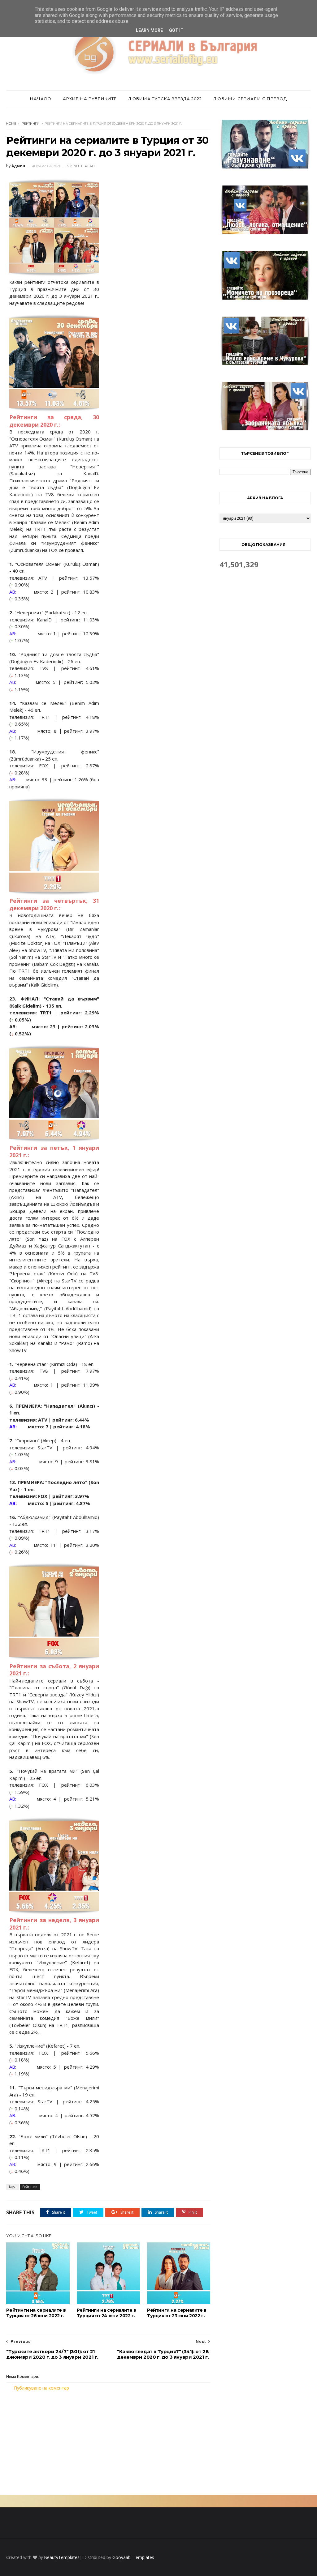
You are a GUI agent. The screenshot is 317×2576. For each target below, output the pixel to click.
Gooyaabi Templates (133, 2557)
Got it (176, 30)
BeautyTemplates (62, 2557)
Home (11, 124)
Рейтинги (30, 124)
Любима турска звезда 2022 (165, 99)
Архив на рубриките (90, 99)
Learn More (149, 30)
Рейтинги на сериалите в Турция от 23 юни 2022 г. (177, 2313)
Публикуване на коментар (41, 2388)
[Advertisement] (108, 2443)
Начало (41, 99)
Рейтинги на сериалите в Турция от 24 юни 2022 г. (106, 2313)
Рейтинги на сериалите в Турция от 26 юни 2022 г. (36, 2313)
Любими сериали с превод (250, 99)
